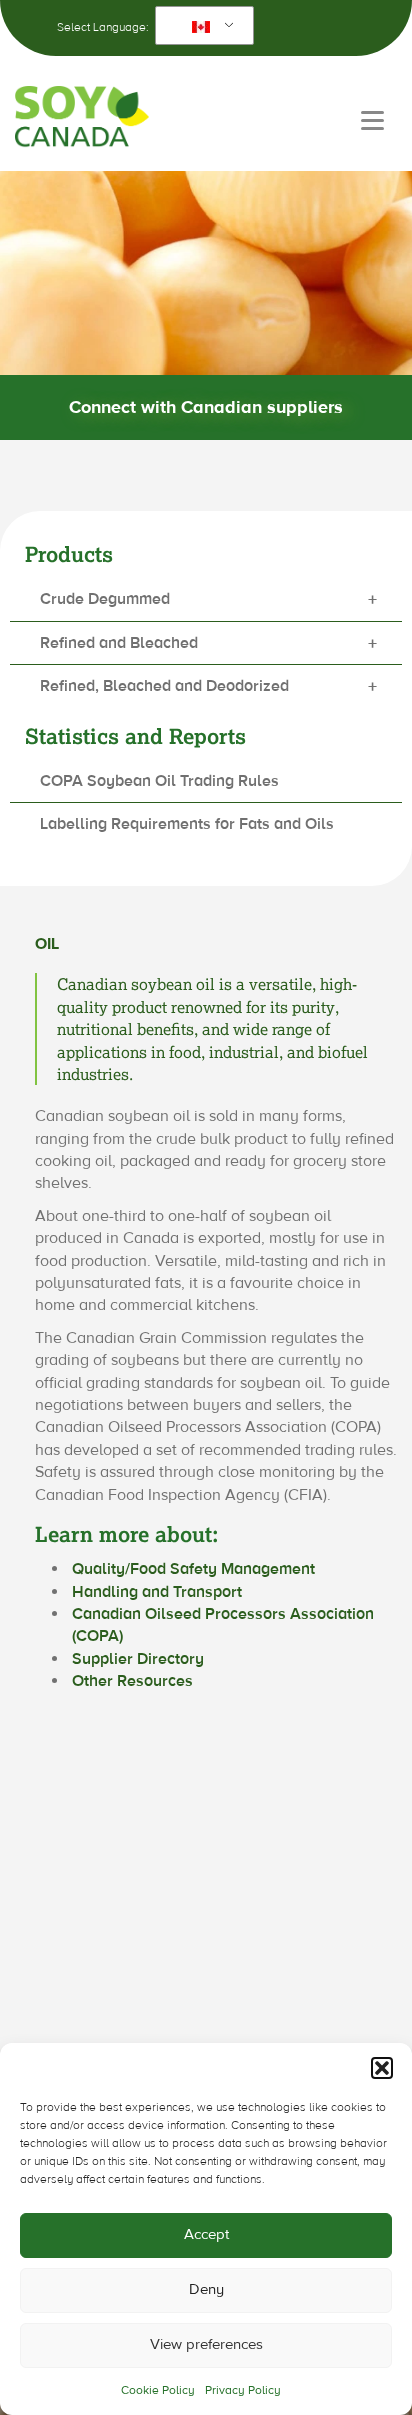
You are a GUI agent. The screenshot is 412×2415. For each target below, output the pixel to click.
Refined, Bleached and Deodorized (208, 687)
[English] (201, 26)
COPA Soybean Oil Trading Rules (159, 781)
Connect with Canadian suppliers (206, 407)
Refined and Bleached (208, 644)
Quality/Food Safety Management (193, 1569)
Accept (206, 2234)
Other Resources (132, 1681)
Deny (206, 2289)
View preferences (206, 2344)
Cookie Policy (158, 2390)
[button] (382, 2068)
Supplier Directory (138, 1659)
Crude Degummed (208, 600)
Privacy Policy (243, 2390)
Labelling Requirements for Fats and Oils (187, 824)
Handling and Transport (157, 1592)
